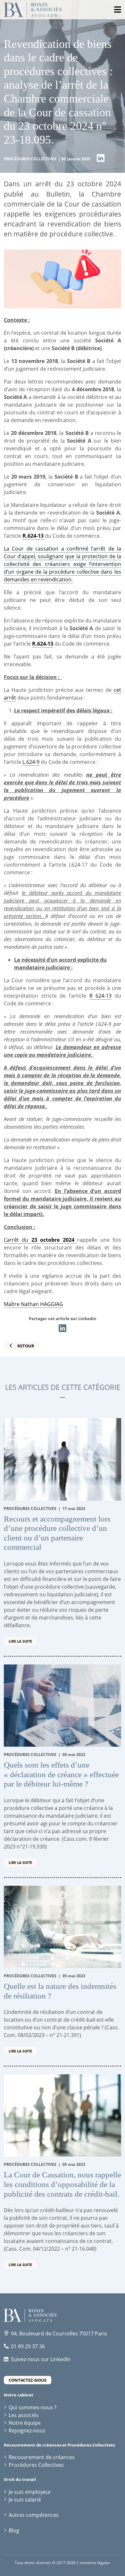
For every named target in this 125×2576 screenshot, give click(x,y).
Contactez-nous (28, 2380)
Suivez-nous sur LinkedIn (41, 2359)
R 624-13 (101, 996)
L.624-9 (31, 762)
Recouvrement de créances (42, 2457)
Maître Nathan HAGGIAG (33, 1304)
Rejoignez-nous (27, 2430)
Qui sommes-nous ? (33, 2407)
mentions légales (95, 2563)
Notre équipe (25, 2423)
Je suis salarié (25, 2500)
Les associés (24, 2415)
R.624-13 (43, 644)
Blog (14, 2530)
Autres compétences (34, 2515)
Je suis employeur (30, 2492)
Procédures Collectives (36, 2465)
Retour (26, 1346)
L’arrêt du (41, 1240)
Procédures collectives (31, 159)
